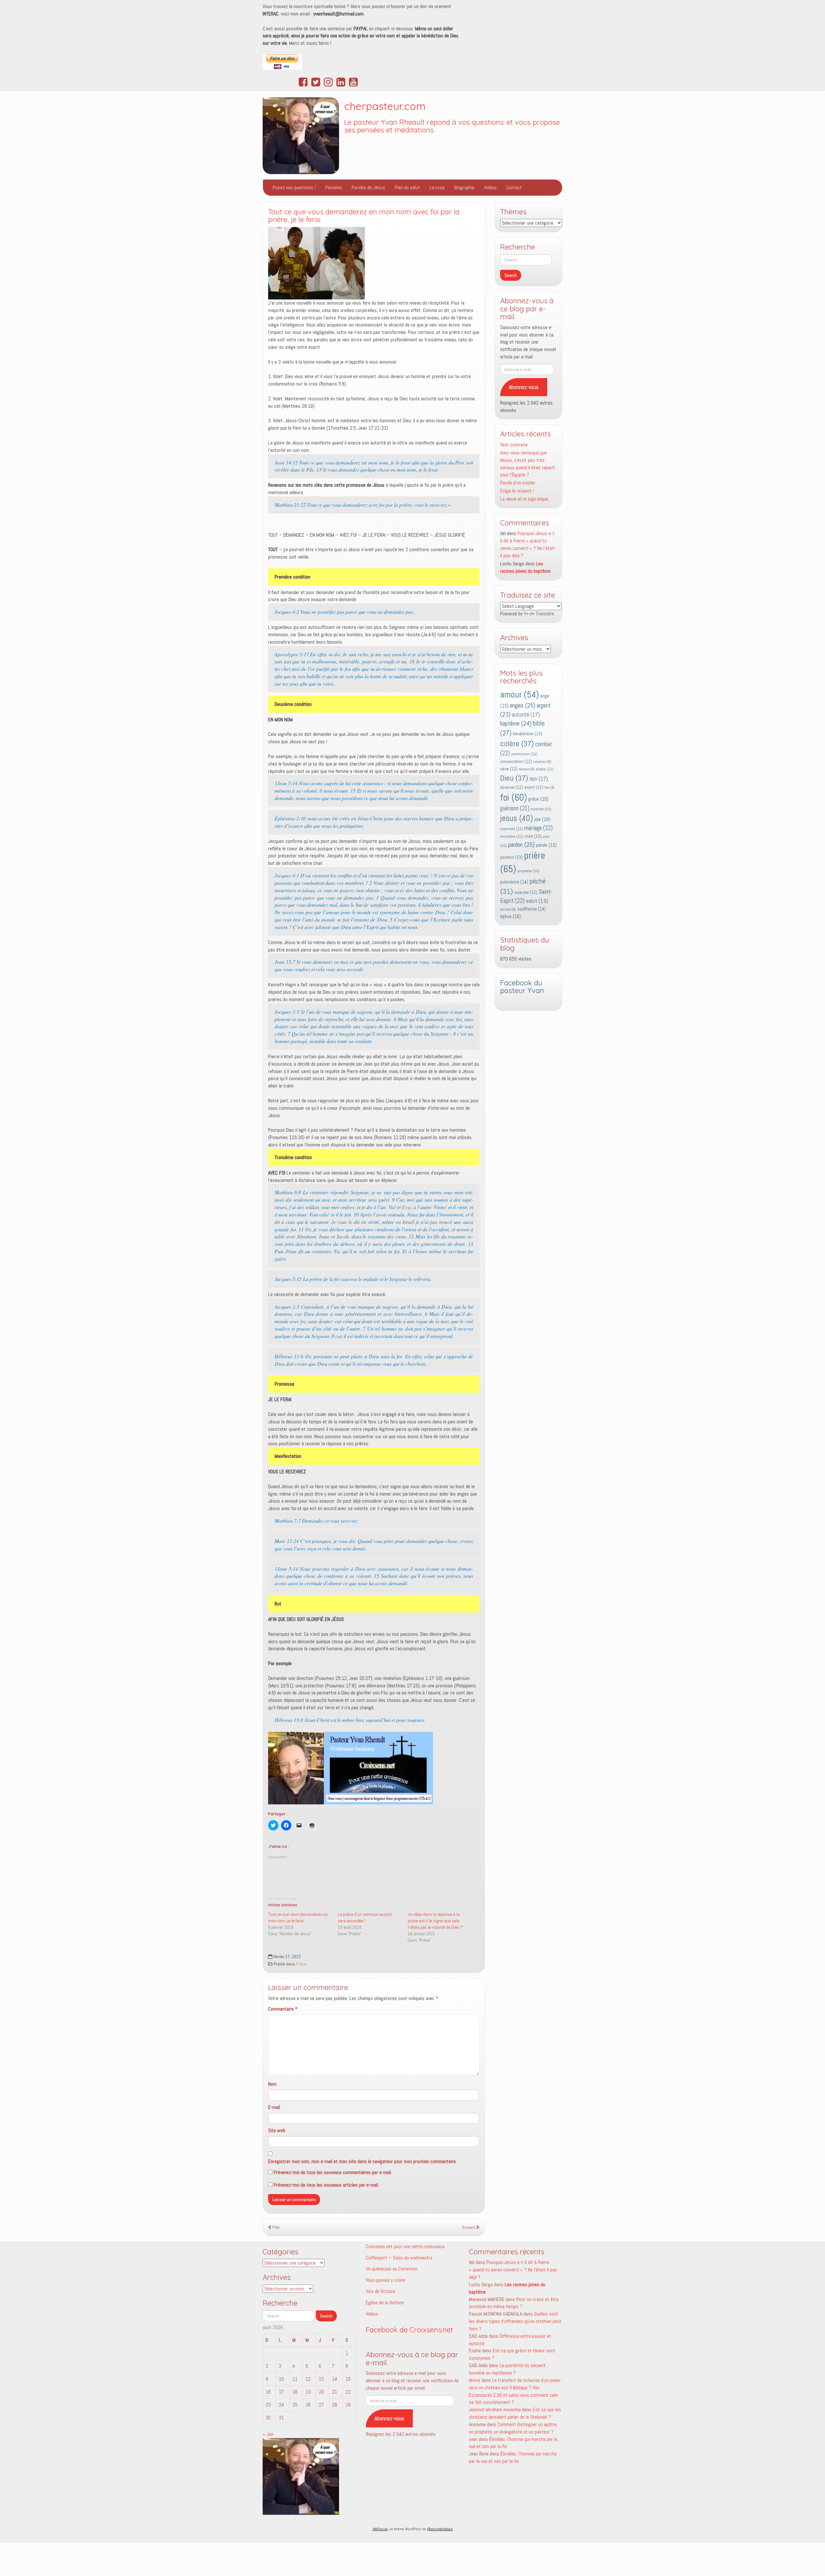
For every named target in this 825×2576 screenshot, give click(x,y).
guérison (515, 808)
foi (514, 797)
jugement (512, 829)
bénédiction (528, 734)
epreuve (512, 787)
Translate (545, 614)
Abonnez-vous (524, 387)
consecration (516, 761)
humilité (541, 809)
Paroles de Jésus (368, 187)
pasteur (511, 857)
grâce (538, 799)
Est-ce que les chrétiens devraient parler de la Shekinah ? (515, 2413)
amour (519, 694)
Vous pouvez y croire (385, 2280)
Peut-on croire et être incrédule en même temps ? (514, 2303)
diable (545, 769)
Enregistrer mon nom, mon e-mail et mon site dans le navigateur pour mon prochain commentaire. (362, 2161)
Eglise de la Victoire (385, 2303)
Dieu (514, 778)
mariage (539, 828)
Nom (272, 2084)
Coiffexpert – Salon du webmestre (399, 2258)
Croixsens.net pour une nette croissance (405, 2246)
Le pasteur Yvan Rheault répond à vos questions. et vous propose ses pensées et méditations (452, 126)
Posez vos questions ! (294, 187)
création (542, 762)
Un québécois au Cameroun (392, 2269)
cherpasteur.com (385, 106)
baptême (516, 723)
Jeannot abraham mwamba (495, 2410)
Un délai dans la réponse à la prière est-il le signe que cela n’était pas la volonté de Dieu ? (435, 1921)
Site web (277, 2130)
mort (533, 836)
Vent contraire (514, 445)
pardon (521, 844)
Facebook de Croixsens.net (409, 2330)
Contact (514, 187)
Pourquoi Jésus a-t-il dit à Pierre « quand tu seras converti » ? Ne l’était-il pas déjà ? (528, 544)
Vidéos (490, 187)
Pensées (334, 187)
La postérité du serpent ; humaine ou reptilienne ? (508, 2369)
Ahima (475, 2380)
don (539, 779)
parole (546, 845)
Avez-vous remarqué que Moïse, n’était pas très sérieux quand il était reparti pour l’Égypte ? (528, 464)
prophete (529, 871)
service (508, 909)
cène (509, 769)
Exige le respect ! (517, 491)
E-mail (274, 2107)
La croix (437, 187)
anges (523, 705)
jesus (517, 818)
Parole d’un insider (518, 483)
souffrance (532, 909)
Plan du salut (407, 187)
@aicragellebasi (440, 2529)
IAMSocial (380, 2529)
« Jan (268, 2434)
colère (517, 744)
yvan (473, 2439)
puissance (514, 882)
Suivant (469, 2227)
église (511, 916)
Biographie (464, 187)
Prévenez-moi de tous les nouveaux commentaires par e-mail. (333, 2172)
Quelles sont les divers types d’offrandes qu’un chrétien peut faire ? (515, 2321)
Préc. (276, 2227)
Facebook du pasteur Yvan (522, 987)
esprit (534, 787)
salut (537, 901)
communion (524, 754)
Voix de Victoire (380, 2291)
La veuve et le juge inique (524, 499)
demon (527, 769)
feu (550, 788)
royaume (526, 892)
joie (542, 819)
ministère (512, 836)
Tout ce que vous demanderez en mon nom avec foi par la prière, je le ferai (364, 216)
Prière (301, 1964)
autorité (526, 715)
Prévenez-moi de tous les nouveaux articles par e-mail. (326, 2185)
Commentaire (283, 2009)
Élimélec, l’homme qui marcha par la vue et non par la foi (513, 2457)
